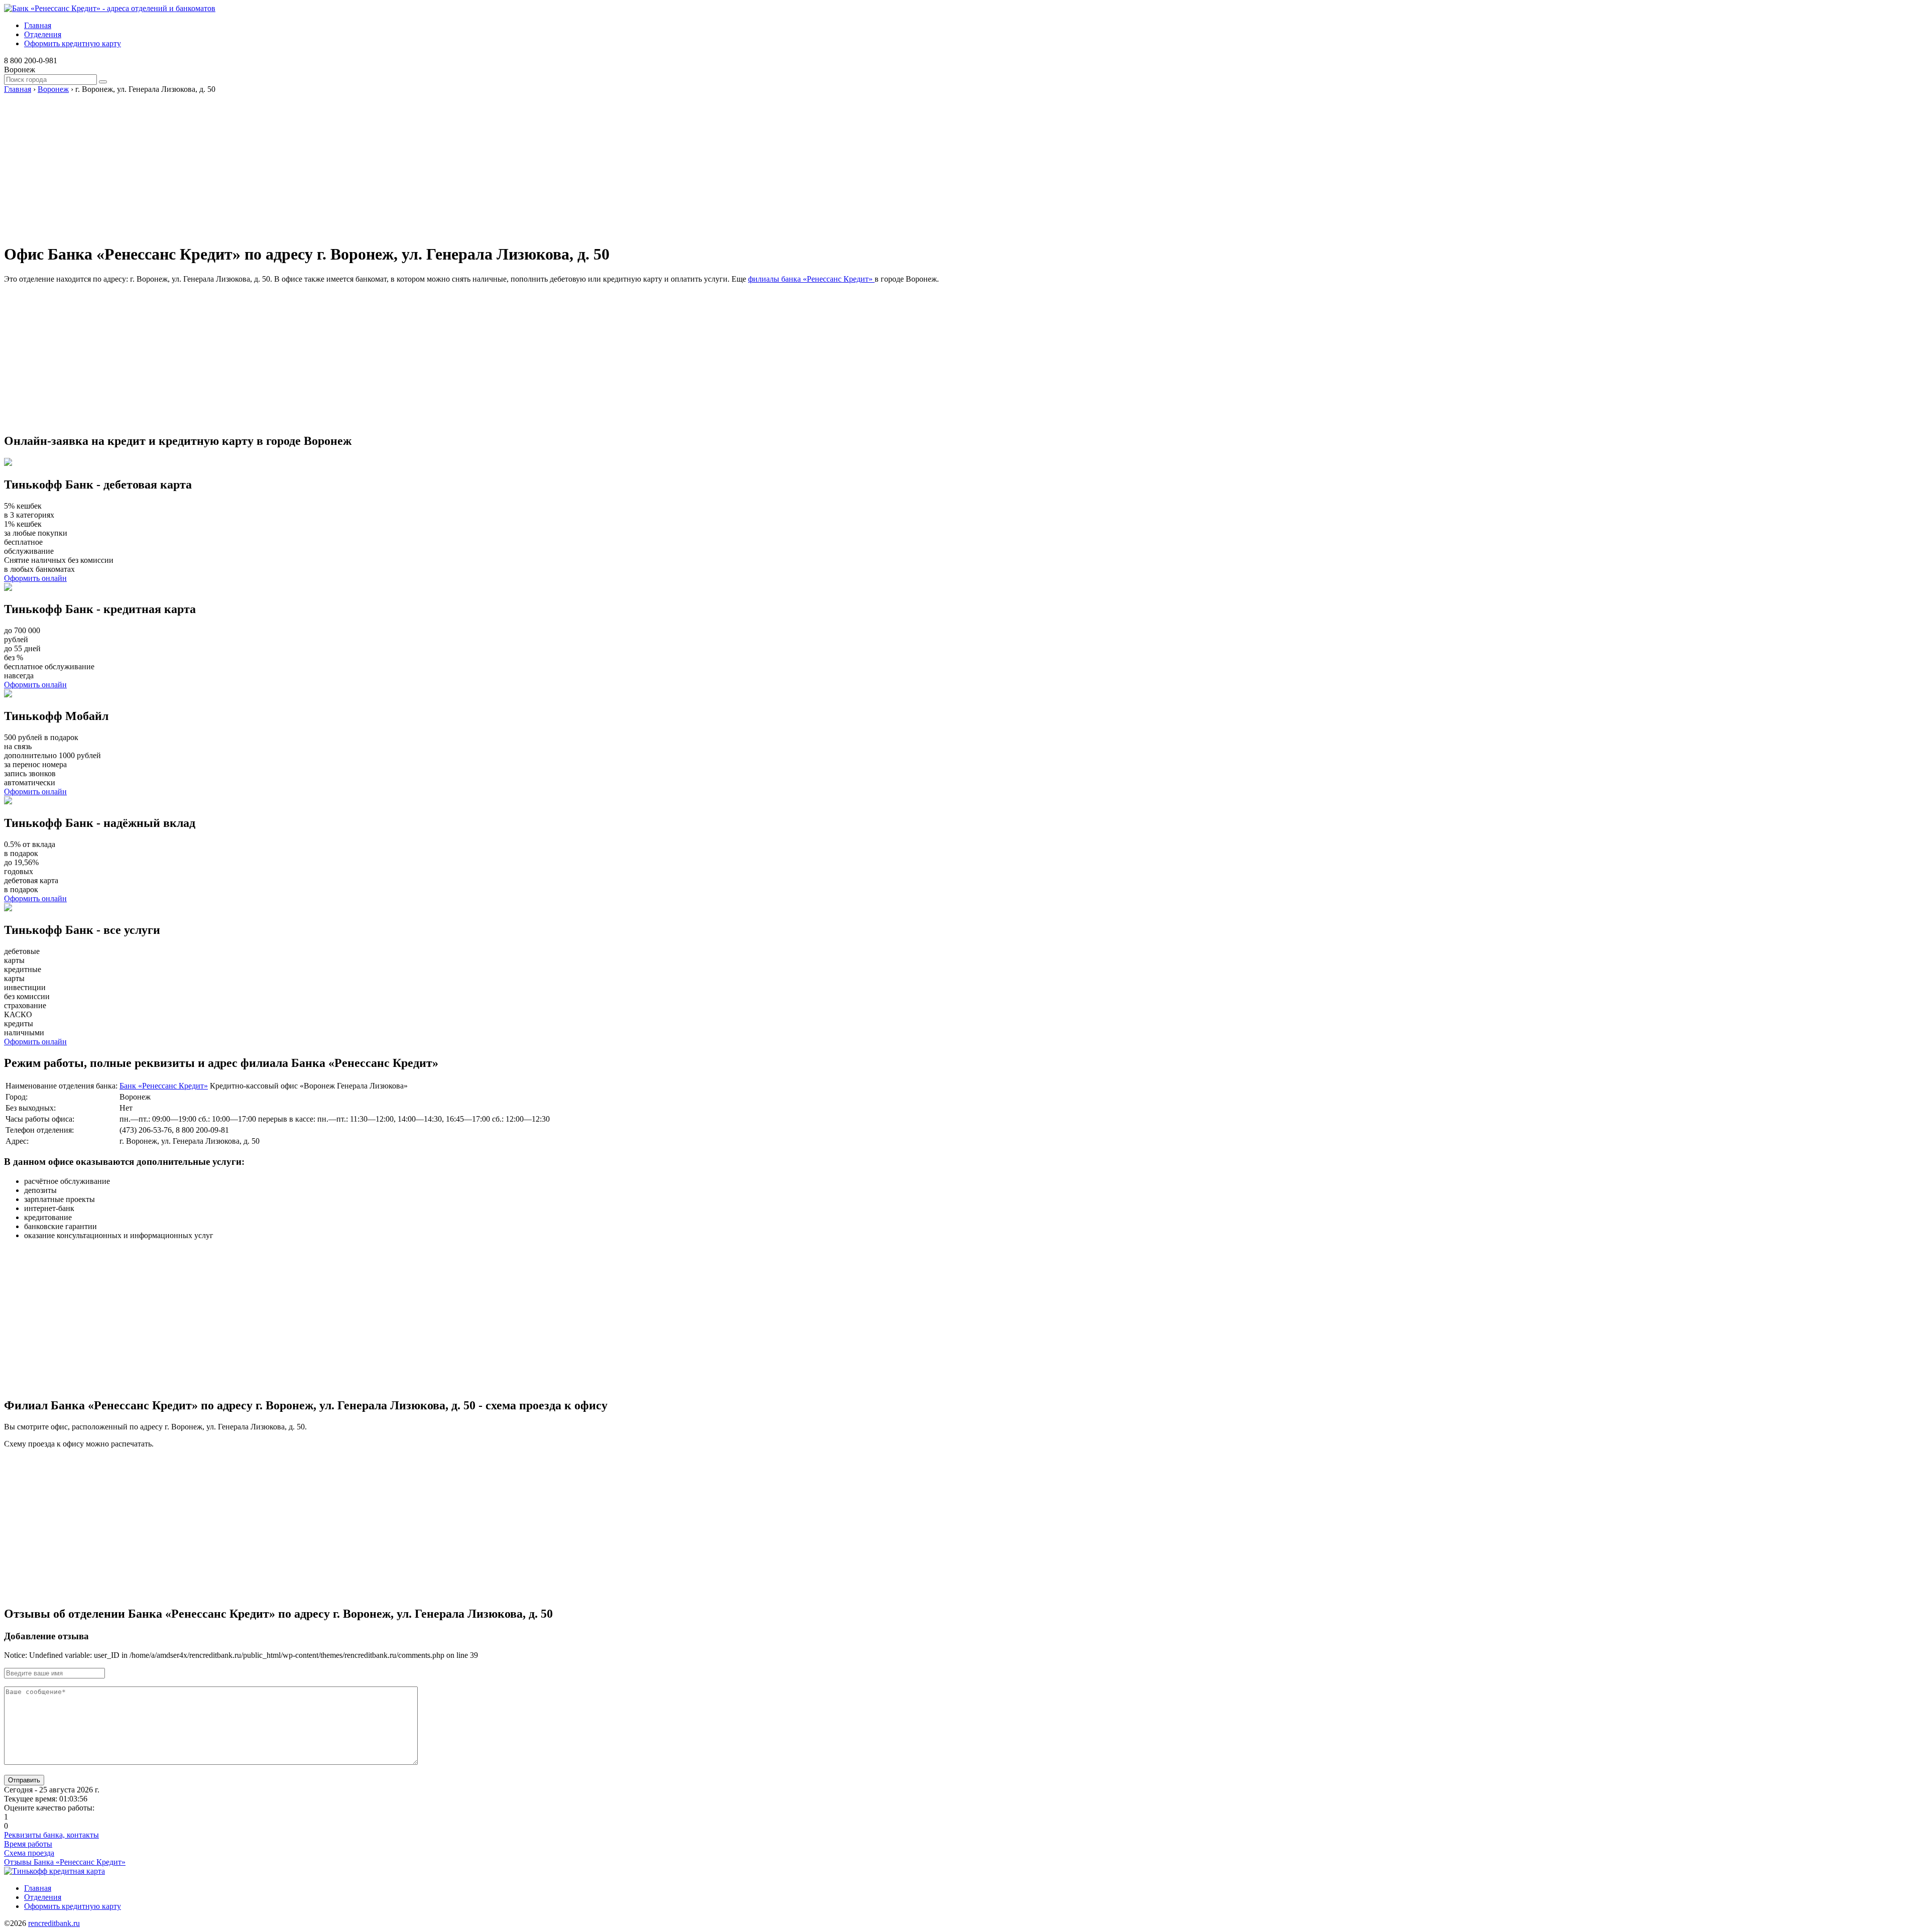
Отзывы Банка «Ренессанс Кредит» (65, 1862)
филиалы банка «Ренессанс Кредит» (811, 279)
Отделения (43, 34)
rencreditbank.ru (54, 1923)
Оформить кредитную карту (73, 43)
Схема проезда (29, 1853)
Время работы (28, 1844)
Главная (38, 25)
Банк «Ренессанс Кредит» (164, 1086)
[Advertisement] (305, 164)
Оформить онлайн (35, 578)
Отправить (24, 1780)
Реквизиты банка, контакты (51, 1835)
